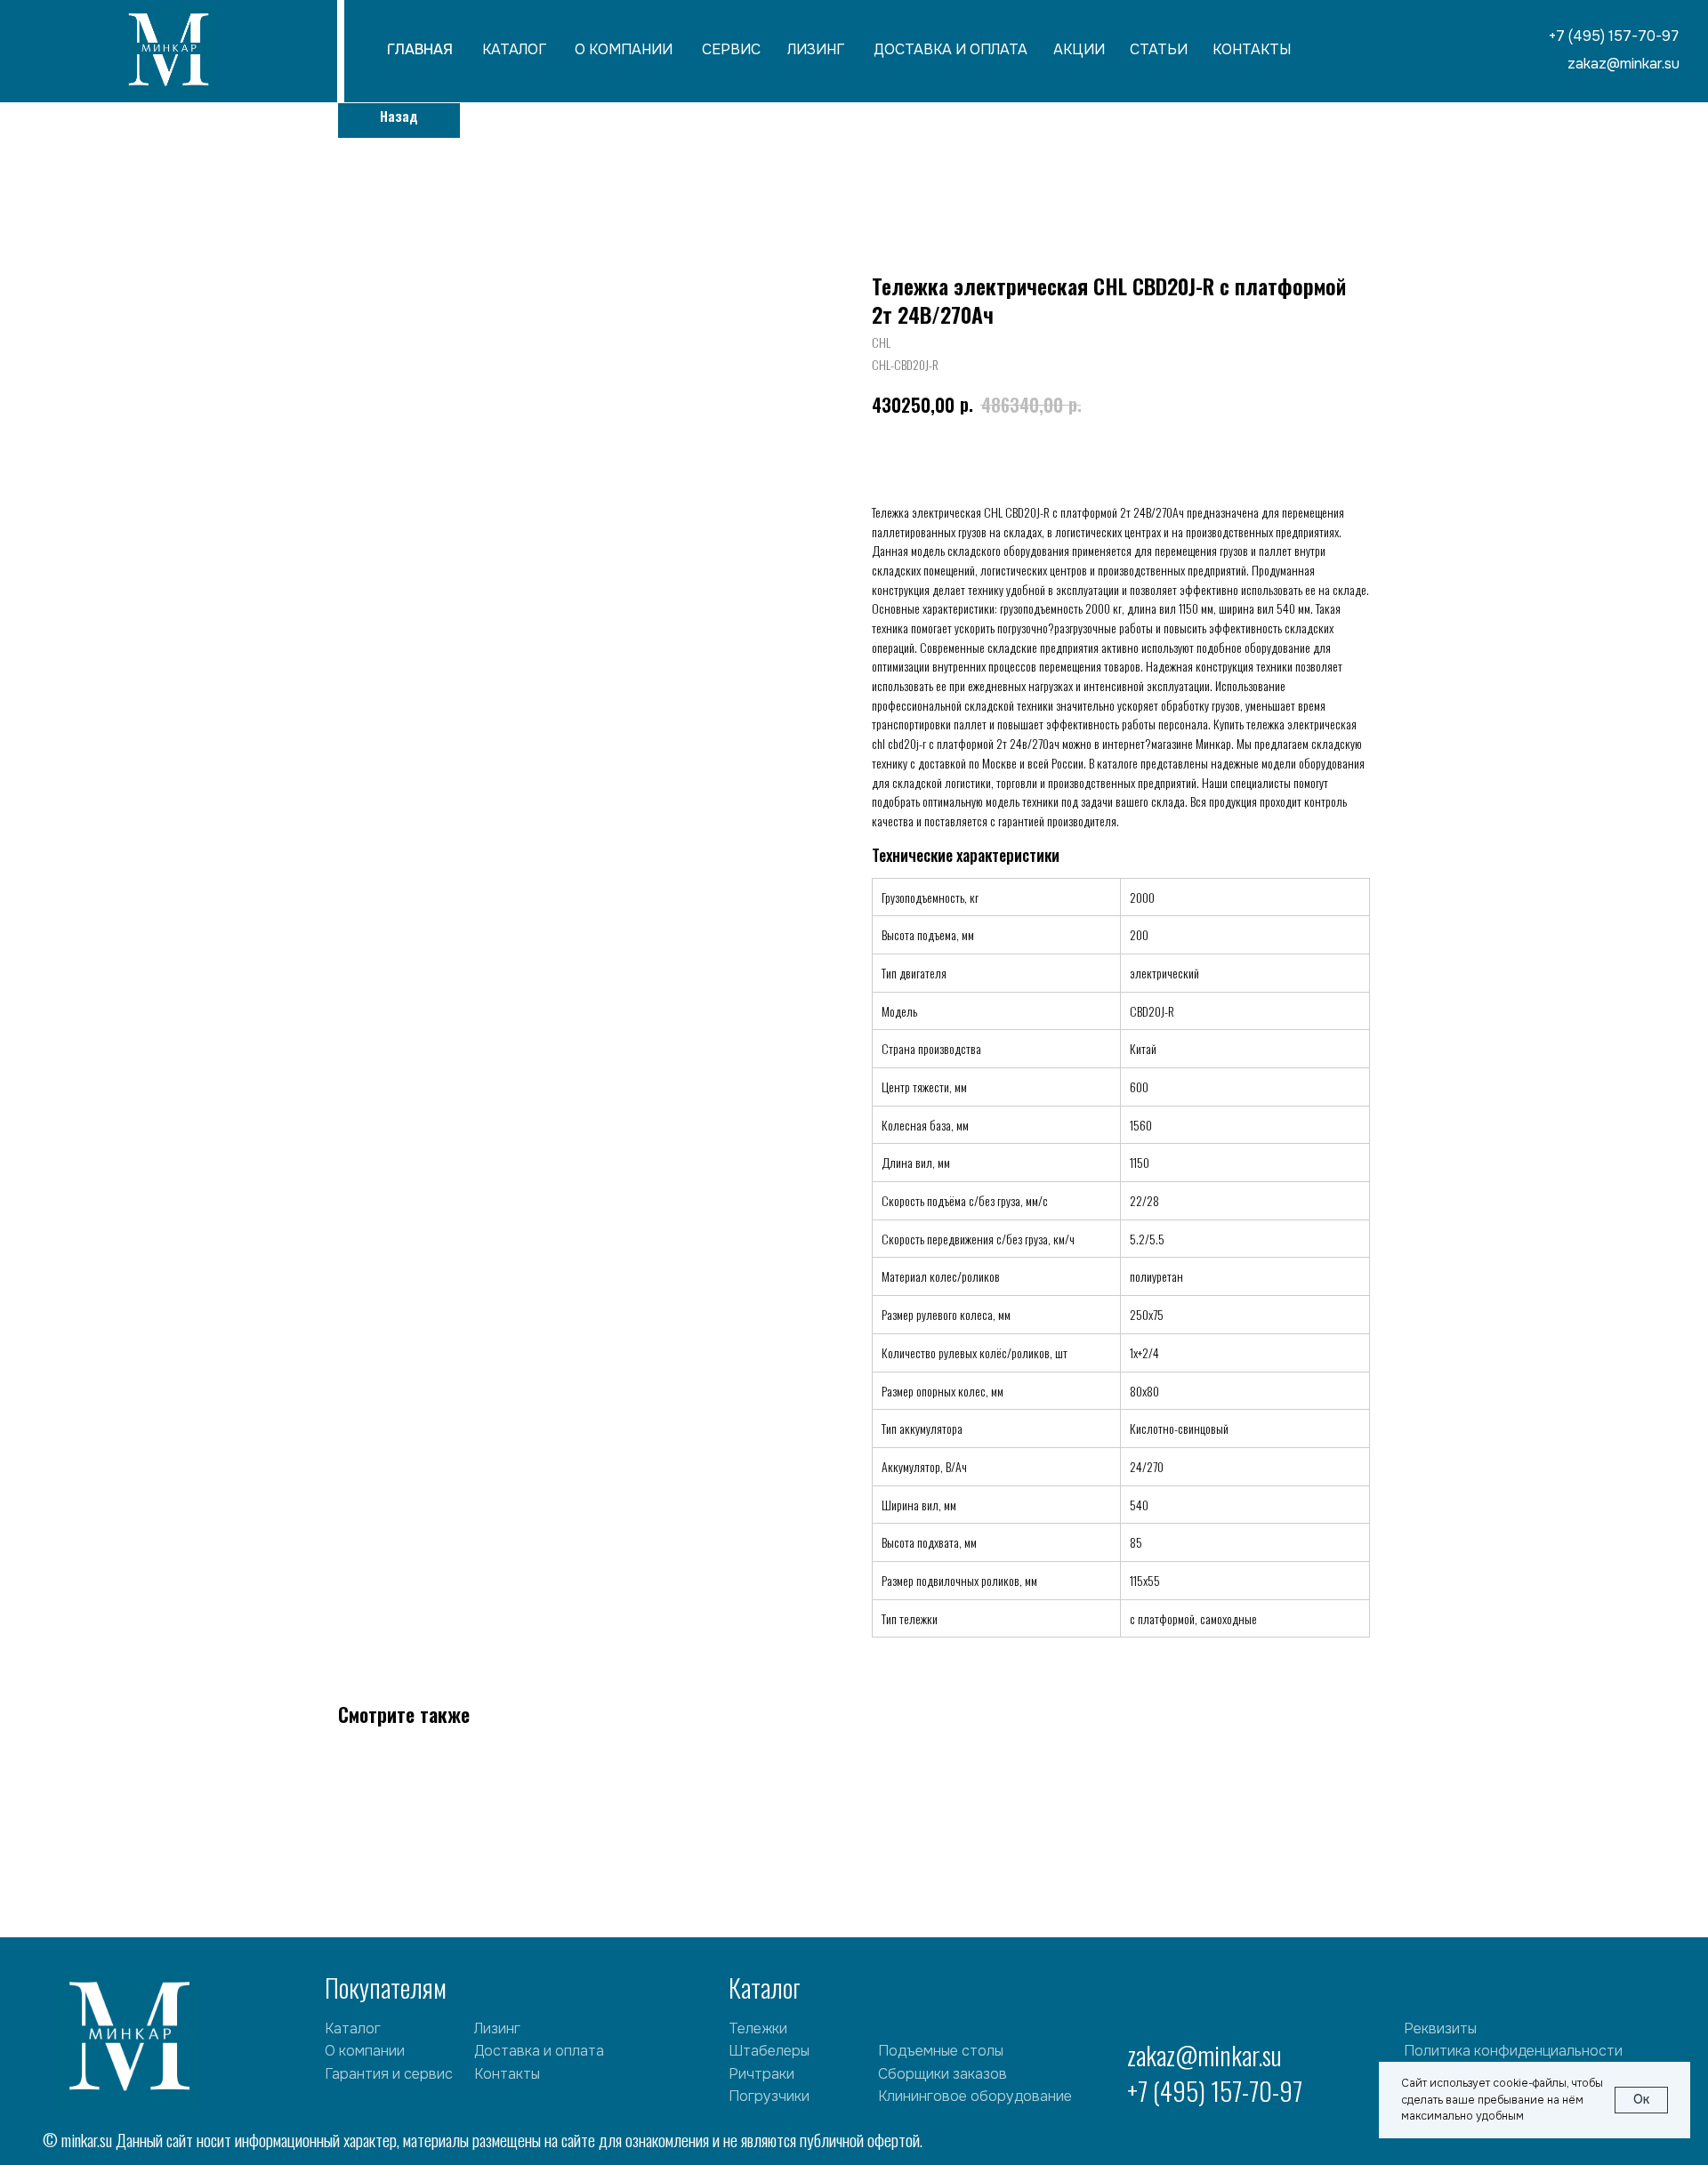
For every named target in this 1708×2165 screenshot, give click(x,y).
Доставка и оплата (539, 2051)
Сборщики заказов (943, 2074)
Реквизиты (1440, 2028)
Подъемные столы (941, 2051)
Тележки (758, 2028)
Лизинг (497, 2028)
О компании (365, 2051)
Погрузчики (769, 2096)
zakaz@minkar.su (1204, 2055)
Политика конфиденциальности (1513, 2051)
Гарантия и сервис (389, 2074)
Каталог (353, 2028)
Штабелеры (769, 2051)
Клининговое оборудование (975, 2096)
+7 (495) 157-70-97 (1215, 2090)
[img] (169, 53)
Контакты (507, 2074)
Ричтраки (761, 2074)
